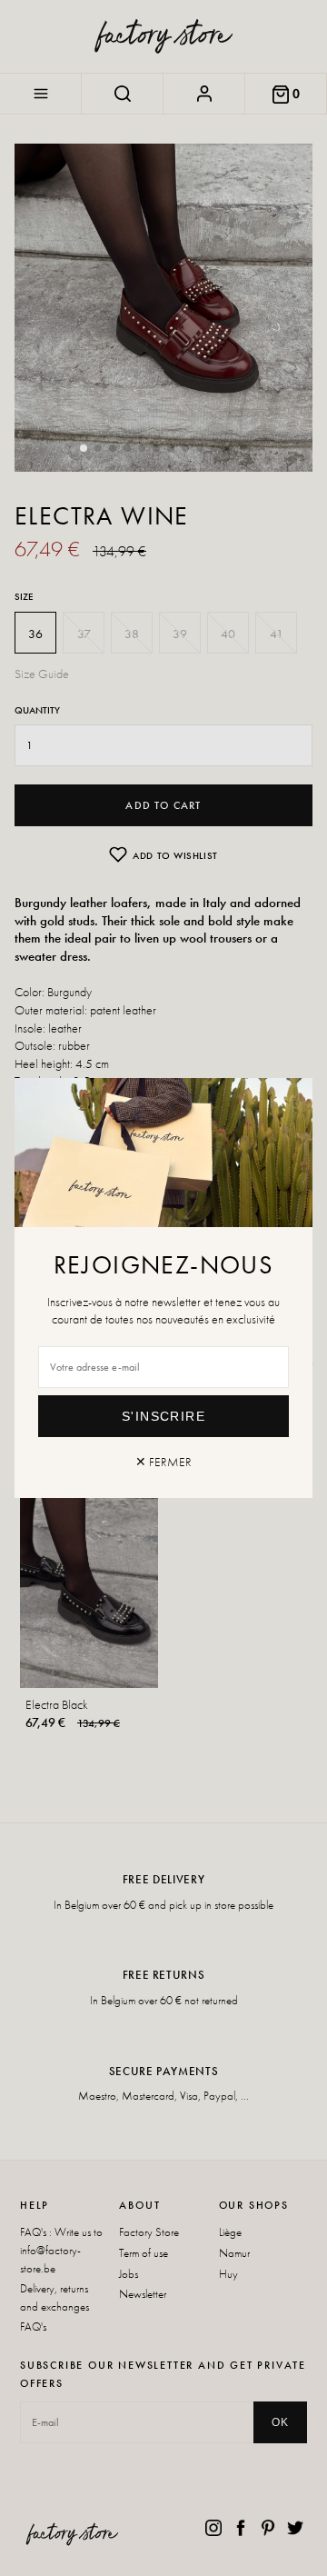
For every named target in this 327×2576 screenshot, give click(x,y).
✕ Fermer (163, 1462)
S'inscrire (163, 1416)
